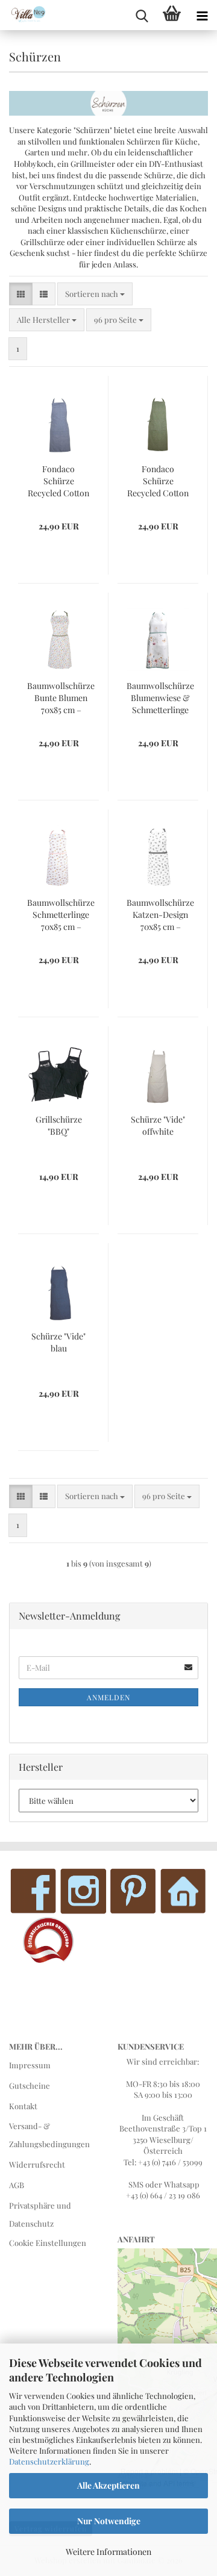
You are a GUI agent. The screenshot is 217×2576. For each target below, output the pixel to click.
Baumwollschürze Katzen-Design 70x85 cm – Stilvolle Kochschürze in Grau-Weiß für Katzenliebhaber (160, 915)
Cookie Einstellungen (48, 2243)
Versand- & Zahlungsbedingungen (49, 2135)
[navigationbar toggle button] (202, 15)
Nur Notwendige (109, 2521)
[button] (21, 294)
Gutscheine (30, 2085)
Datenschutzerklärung (49, 2461)
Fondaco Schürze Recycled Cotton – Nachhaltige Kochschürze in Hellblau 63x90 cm (58, 481)
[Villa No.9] (24, 15)
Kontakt (23, 2106)
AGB (17, 2185)
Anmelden (108, 1697)
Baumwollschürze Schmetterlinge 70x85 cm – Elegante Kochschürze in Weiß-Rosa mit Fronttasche (61, 915)
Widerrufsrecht (37, 2164)
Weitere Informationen (108, 2552)
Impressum (30, 2065)
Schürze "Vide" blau (58, 1342)
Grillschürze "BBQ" (59, 1125)
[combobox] (95, 294)
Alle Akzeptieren (108, 2485)
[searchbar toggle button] (142, 15)
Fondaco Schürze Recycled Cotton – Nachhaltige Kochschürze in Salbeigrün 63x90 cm (158, 481)
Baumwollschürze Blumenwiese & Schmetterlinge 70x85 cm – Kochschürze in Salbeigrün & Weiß (160, 698)
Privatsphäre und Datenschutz (40, 2214)
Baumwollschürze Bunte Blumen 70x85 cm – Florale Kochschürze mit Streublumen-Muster (61, 698)
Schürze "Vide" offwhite (158, 1125)
